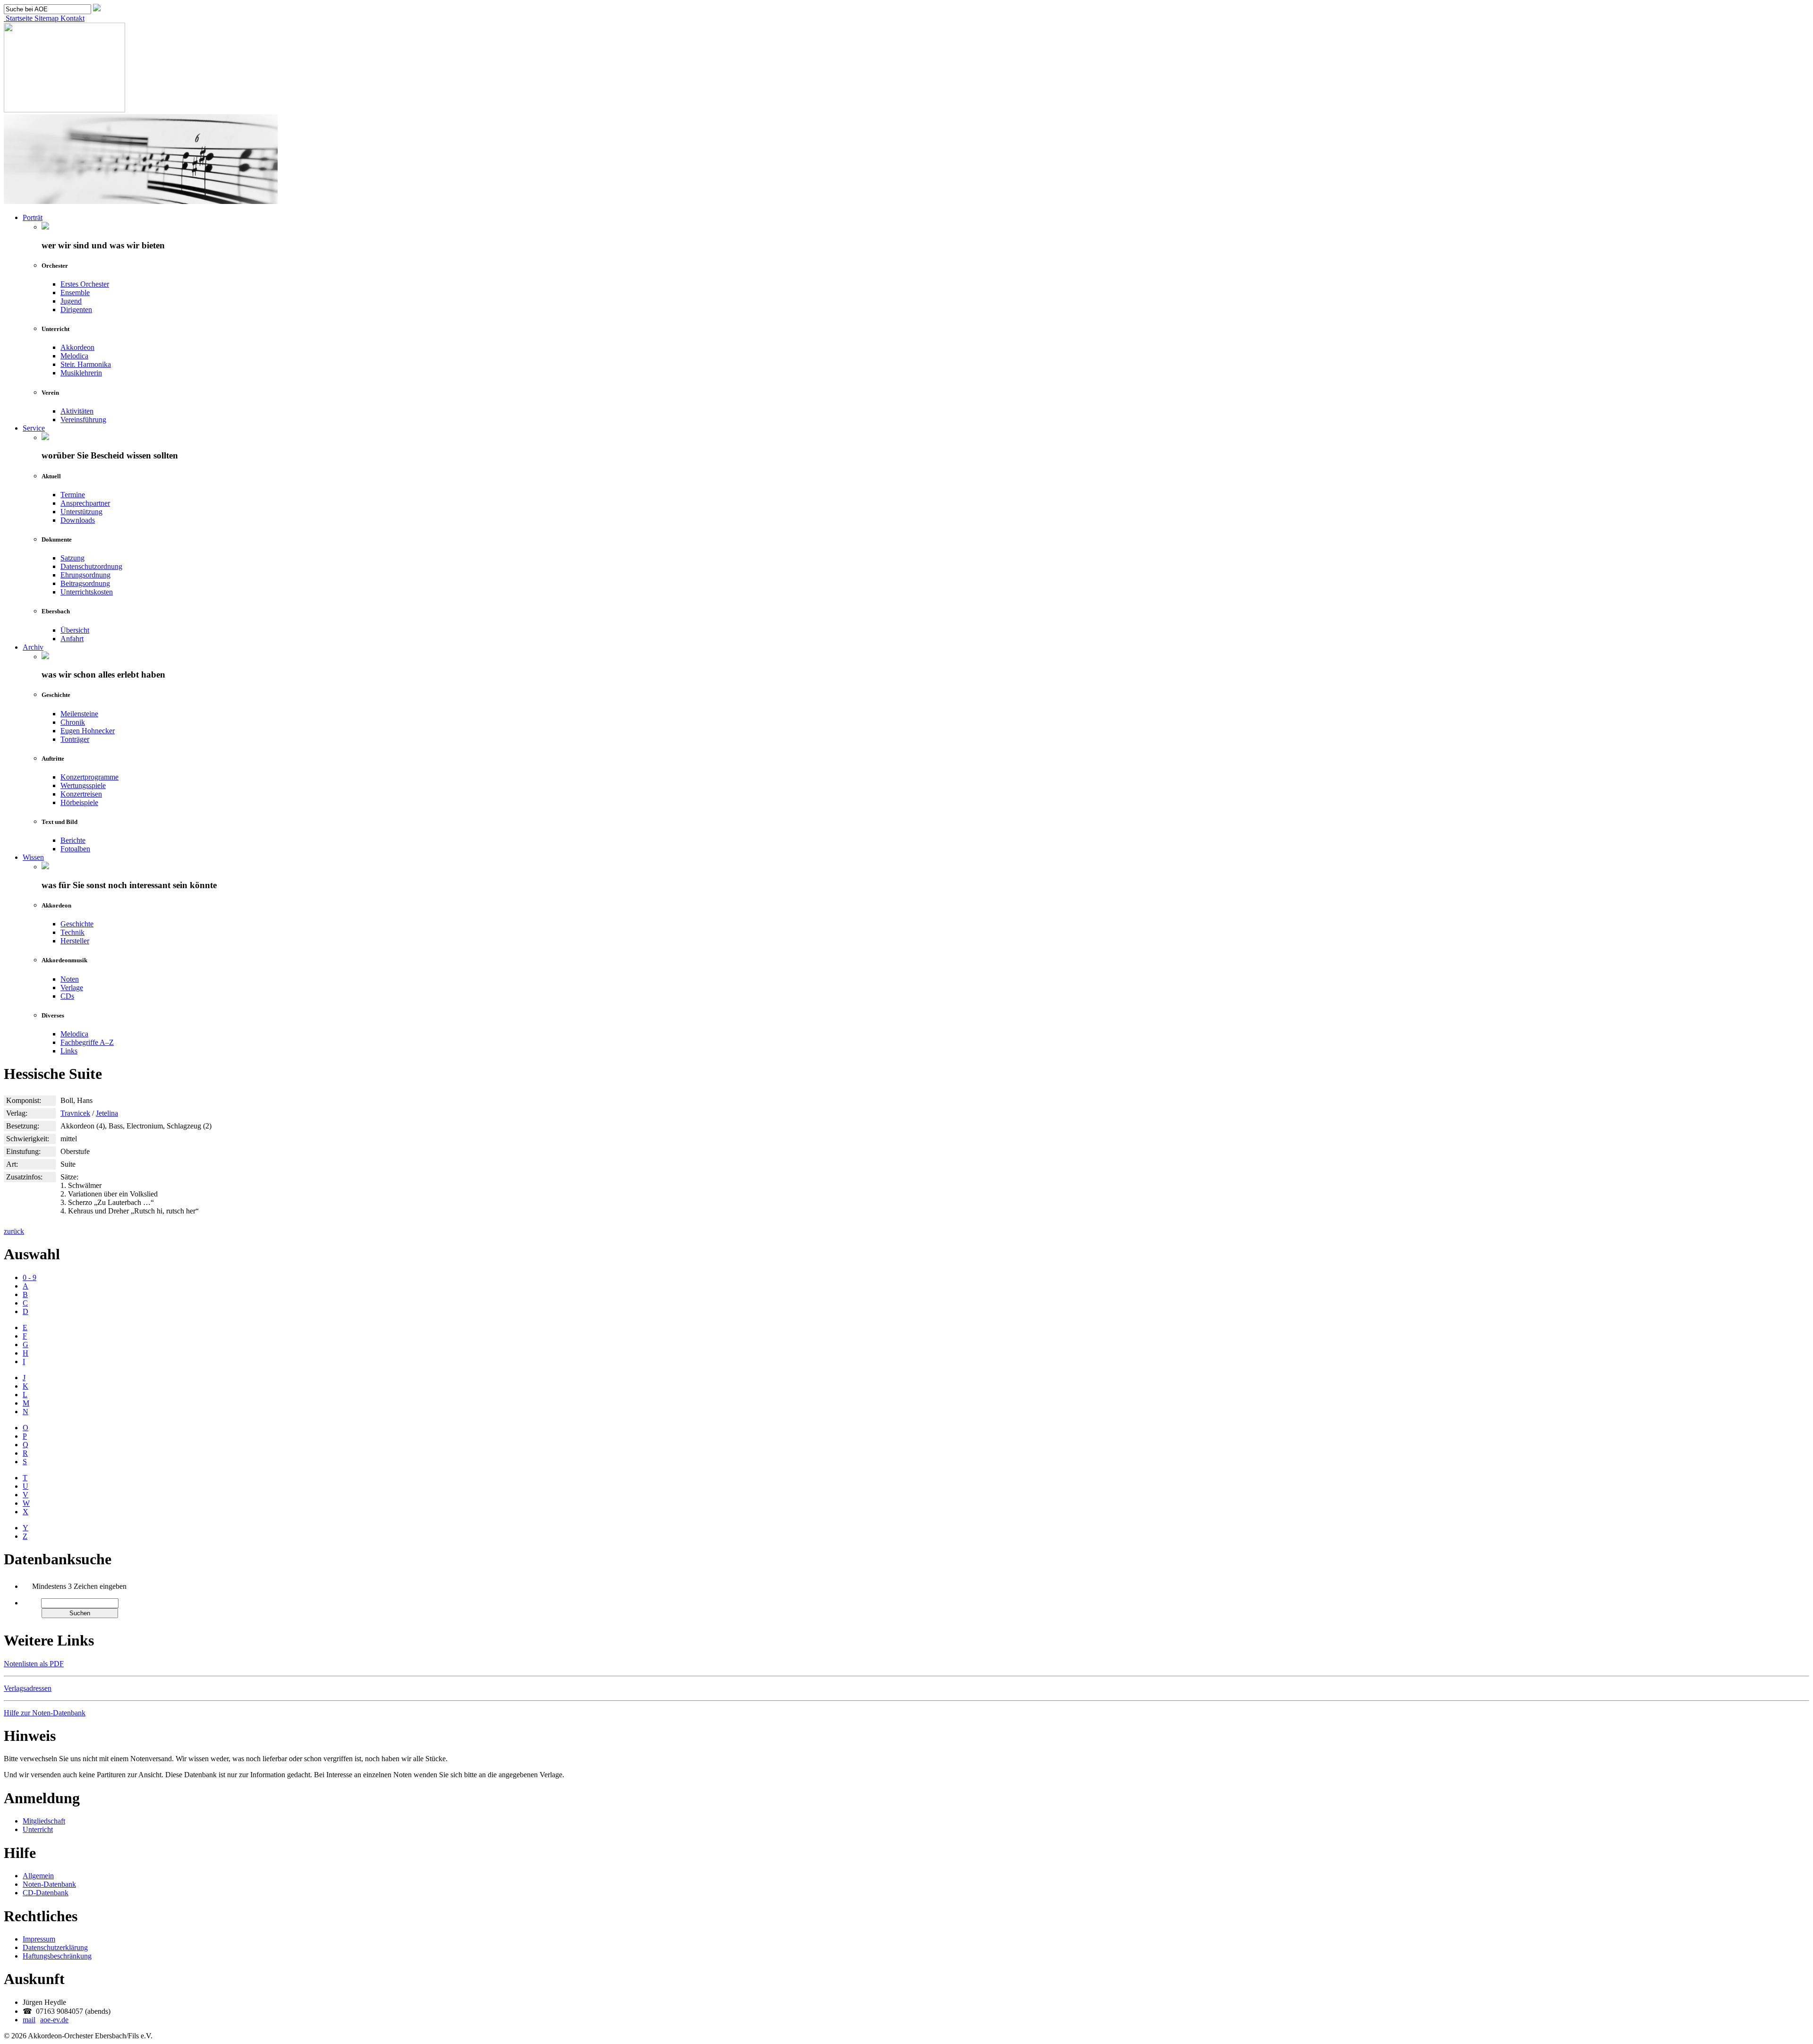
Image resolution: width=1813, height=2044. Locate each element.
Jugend (71, 301)
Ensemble (75, 293)
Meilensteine (79, 714)
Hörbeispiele (79, 802)
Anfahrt (72, 639)
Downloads (78, 520)
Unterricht (38, 1829)
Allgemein (38, 1876)
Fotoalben (75, 849)
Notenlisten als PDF (34, 1664)
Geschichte (77, 924)
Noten (70, 979)
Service (34, 428)
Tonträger (75, 739)
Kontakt (72, 18)
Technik (72, 932)
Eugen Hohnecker (88, 731)
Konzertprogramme (89, 777)
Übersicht (75, 630)
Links (69, 1051)
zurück (14, 1231)
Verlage (72, 988)
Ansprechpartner (85, 503)
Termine (73, 495)
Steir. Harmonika (86, 364)
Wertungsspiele (83, 785)
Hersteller (75, 941)
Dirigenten (76, 310)
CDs (67, 996)
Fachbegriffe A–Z (87, 1042)
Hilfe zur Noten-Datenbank (45, 1713)
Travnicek (75, 1113)
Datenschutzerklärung (55, 1947)
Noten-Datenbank (49, 1884)
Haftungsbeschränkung (57, 1956)
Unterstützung (81, 512)
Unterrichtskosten (87, 592)
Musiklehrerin (81, 373)
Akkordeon (77, 347)
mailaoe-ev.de (46, 2020)
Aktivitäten (77, 411)
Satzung (72, 558)
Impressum (39, 1939)
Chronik (73, 722)
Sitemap (46, 18)
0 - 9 (30, 1277)
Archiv (33, 647)
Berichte (73, 840)
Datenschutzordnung (91, 566)
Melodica (74, 356)
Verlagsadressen (28, 1688)
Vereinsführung (83, 420)
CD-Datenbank (46, 1893)
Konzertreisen (81, 794)
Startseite (18, 18)
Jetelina (107, 1113)
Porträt (33, 217)
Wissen (33, 857)
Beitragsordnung (85, 583)
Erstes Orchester (85, 284)
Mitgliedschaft (44, 1821)
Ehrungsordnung (85, 575)
